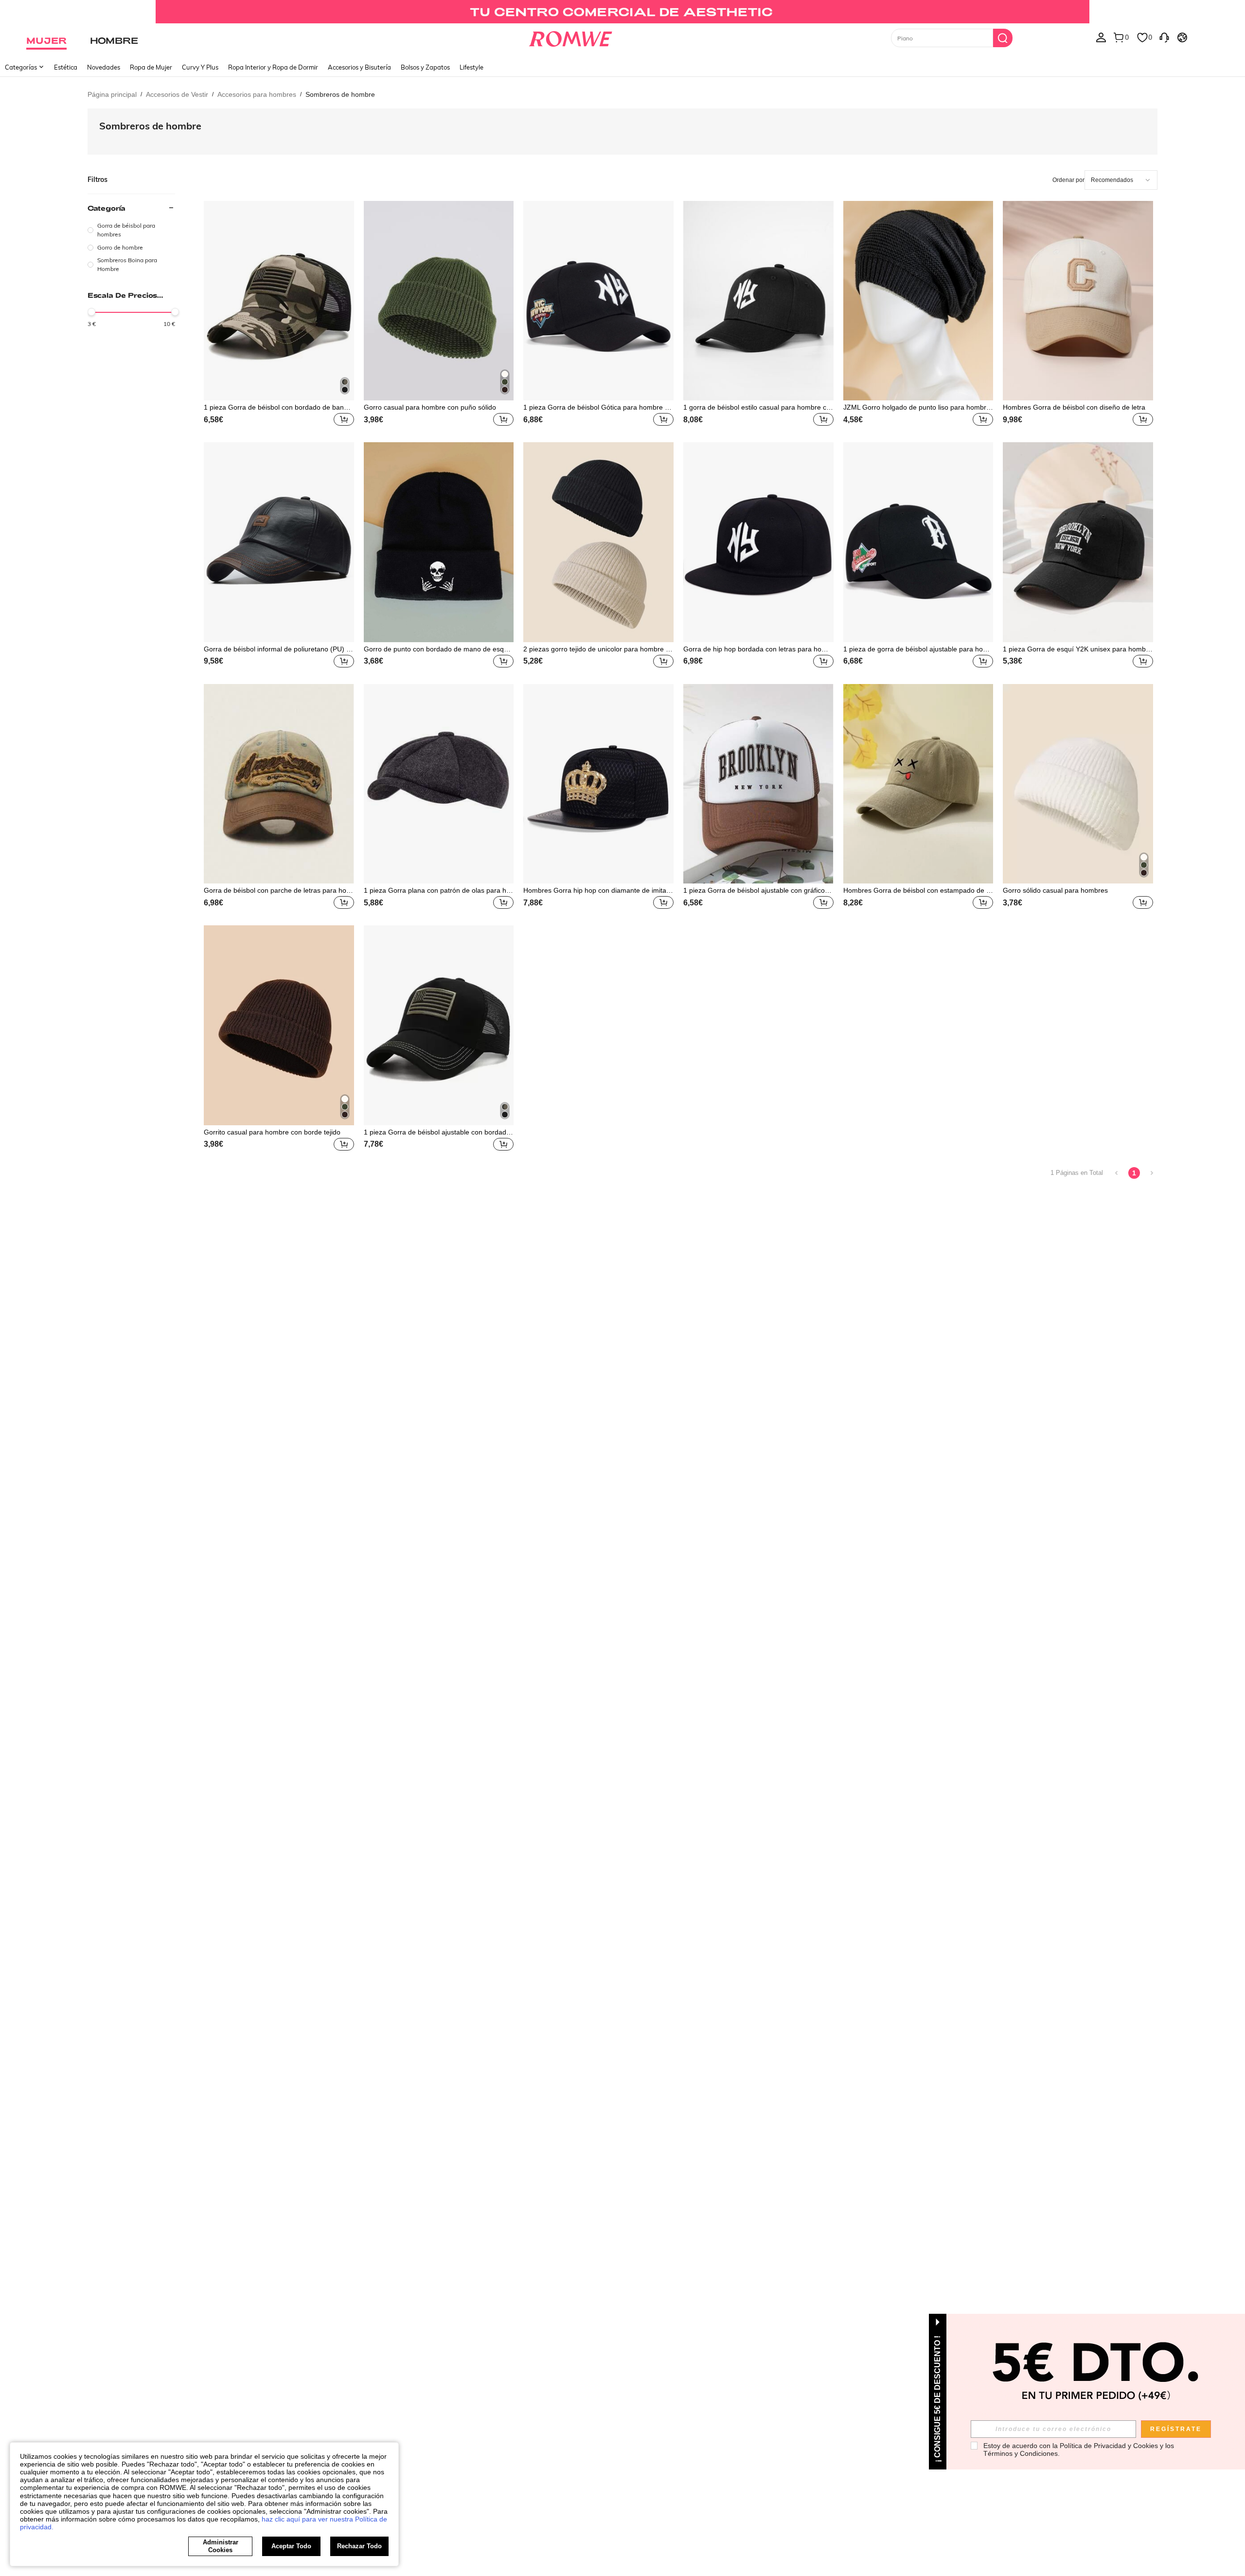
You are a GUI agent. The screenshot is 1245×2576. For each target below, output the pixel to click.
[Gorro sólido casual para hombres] (1078, 784)
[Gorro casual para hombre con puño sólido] (439, 301)
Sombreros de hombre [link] (340, 94)
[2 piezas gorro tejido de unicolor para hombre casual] (598, 542)
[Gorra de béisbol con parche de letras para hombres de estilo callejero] (279, 784)
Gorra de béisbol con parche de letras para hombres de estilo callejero (278, 890)
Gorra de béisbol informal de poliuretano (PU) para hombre (277, 649)
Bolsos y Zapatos (425, 67)
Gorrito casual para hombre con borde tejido (272, 1132)
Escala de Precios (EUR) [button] (122, 295)
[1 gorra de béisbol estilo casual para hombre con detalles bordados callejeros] (758, 301)
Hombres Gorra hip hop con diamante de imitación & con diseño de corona (597, 890)
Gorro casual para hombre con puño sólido (430, 407)
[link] (622, 12)
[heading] (131, 238)
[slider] (91, 312)
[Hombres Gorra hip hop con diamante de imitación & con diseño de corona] (598, 784)
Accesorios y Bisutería (359, 67)
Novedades (104, 67)
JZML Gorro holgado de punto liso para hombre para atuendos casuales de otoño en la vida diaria (918, 407)
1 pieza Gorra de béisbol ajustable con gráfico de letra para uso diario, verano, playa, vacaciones (757, 890)
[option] (131, 230)
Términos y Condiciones (1021, 2453)
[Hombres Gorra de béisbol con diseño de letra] (1078, 301)
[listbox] (1101, 37)
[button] (344, 419)
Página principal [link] (112, 94)
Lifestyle (471, 67)
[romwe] (570, 37)
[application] (1121, 180)
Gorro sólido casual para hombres (1055, 890)
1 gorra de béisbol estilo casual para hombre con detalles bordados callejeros (757, 407)
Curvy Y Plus (200, 67)
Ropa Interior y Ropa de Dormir (273, 67)
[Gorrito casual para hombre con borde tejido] (279, 1025)
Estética (66, 67)
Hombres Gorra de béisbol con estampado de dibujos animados (917, 890)
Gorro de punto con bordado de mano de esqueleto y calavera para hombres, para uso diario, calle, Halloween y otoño (439, 649)
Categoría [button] (107, 208)
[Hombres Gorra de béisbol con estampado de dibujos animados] (918, 784)
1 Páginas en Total (1077, 1173)
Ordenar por (1068, 180)
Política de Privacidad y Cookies (1109, 2446)
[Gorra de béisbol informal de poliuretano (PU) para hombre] (279, 542)
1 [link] (1134, 1173)
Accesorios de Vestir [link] (177, 94)
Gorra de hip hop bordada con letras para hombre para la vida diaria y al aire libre (757, 649)
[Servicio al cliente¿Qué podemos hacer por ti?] (1164, 37)
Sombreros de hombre (150, 126)
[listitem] (279, 315)
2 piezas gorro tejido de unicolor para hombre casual (598, 649)
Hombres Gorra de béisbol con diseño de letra (1074, 407)
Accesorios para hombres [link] (257, 94)
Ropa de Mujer (151, 67)
